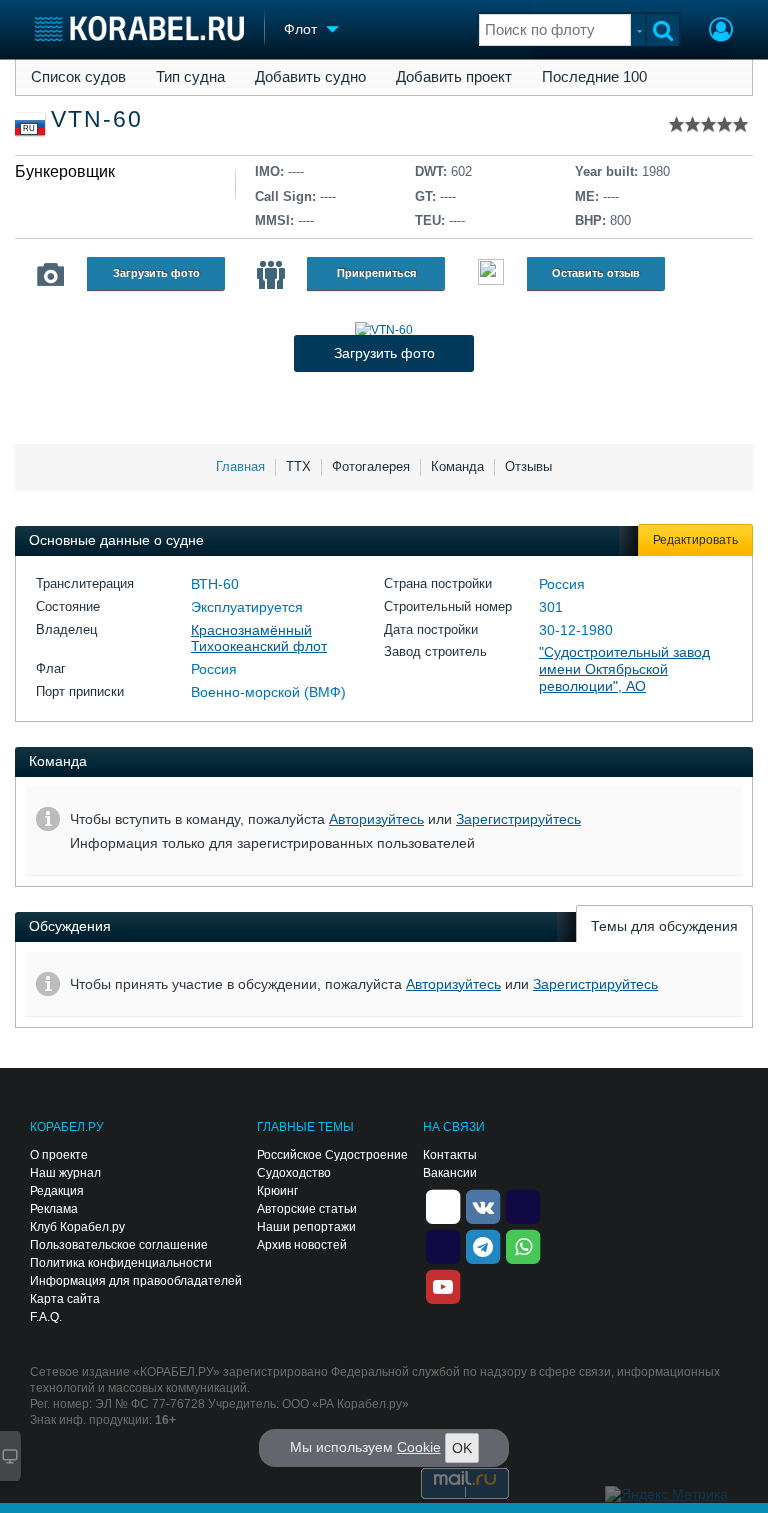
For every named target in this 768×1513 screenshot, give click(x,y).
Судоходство (294, 1173)
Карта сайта (65, 1299)
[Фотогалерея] (51, 275)
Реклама (54, 1209)
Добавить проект (454, 77)
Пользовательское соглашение (119, 1245)
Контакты (450, 1155)
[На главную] (139, 28)
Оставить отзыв (596, 273)
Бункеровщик (65, 171)
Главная (240, 466)
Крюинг (277, 1191)
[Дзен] (443, 1205)
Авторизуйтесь (376, 819)
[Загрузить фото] (384, 330)
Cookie (419, 1447)
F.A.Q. (46, 1317)
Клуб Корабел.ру (77, 1227)
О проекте (59, 1155)
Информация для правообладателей (136, 1281)
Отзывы (528, 466)
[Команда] (271, 275)
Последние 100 (594, 77)
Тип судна (190, 77)
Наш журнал (65, 1173)
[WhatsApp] (523, 1245)
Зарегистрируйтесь (518, 819)
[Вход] (721, 32)
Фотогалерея (371, 466)
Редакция (57, 1191)
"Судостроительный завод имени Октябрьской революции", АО (624, 669)
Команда (457, 466)
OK (462, 1448)
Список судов (78, 77)
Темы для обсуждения (664, 926)
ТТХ (298, 466)
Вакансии (450, 1173)
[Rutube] (523, 1205)
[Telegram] (483, 1245)
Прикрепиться (376, 273)
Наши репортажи (306, 1227)
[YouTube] (443, 1285)
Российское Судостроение (332, 1155)
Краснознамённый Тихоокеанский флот (259, 638)
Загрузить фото (156, 273)
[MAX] (443, 1245)
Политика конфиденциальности (121, 1263)
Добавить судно (310, 77)
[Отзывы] (491, 274)
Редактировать (695, 540)
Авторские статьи (307, 1209)
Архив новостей (302, 1245)
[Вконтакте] (483, 1205)
